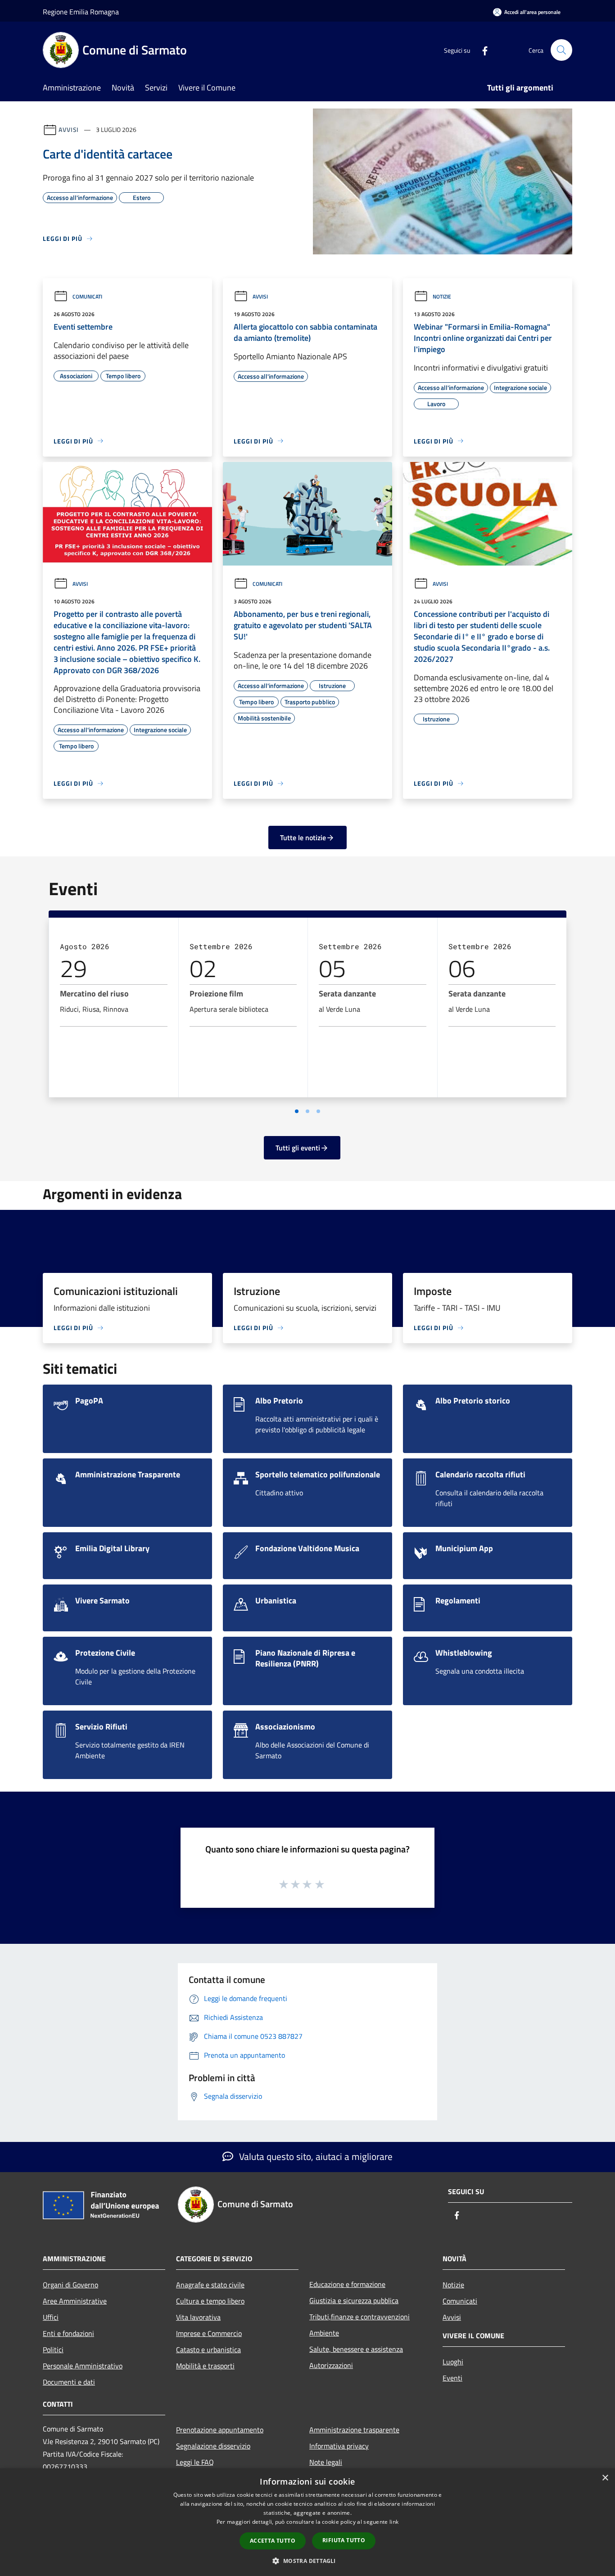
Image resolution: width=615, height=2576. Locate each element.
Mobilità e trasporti (205, 2366)
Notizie (442, 297)
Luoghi (453, 2362)
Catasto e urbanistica (208, 2350)
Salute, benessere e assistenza (356, 2349)
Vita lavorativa (198, 2317)
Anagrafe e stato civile (210, 2285)
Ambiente (324, 2333)
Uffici (51, 2317)
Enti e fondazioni (68, 2333)
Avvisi (69, 129)
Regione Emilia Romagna (81, 12)
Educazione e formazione (347, 2284)
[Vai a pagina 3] (318, 1111)
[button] (307, 2561)
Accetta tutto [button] (273, 2541)
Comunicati (87, 297)
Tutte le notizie (303, 838)
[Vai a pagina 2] (307, 1111)
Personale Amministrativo (83, 2366)
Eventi (452, 2378)
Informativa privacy (339, 2446)
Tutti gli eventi (298, 1148)
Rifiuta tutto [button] (344, 2540)
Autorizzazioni (331, 2365)
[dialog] (307, 2522)
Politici (53, 2350)
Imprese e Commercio (209, 2333)
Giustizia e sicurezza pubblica (354, 2300)
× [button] (605, 2478)
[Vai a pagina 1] (297, 1111)
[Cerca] (561, 50)
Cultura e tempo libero (210, 2301)
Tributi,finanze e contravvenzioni (360, 2317)
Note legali (326, 2462)
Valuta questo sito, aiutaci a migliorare (315, 2156)
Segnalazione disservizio (213, 2446)
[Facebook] (481, 50)
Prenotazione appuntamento (220, 2430)
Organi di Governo (70, 2285)
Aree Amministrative (75, 2301)
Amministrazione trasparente (354, 2430)
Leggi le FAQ (195, 2462)
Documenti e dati (69, 2382)
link (394, 2522)
